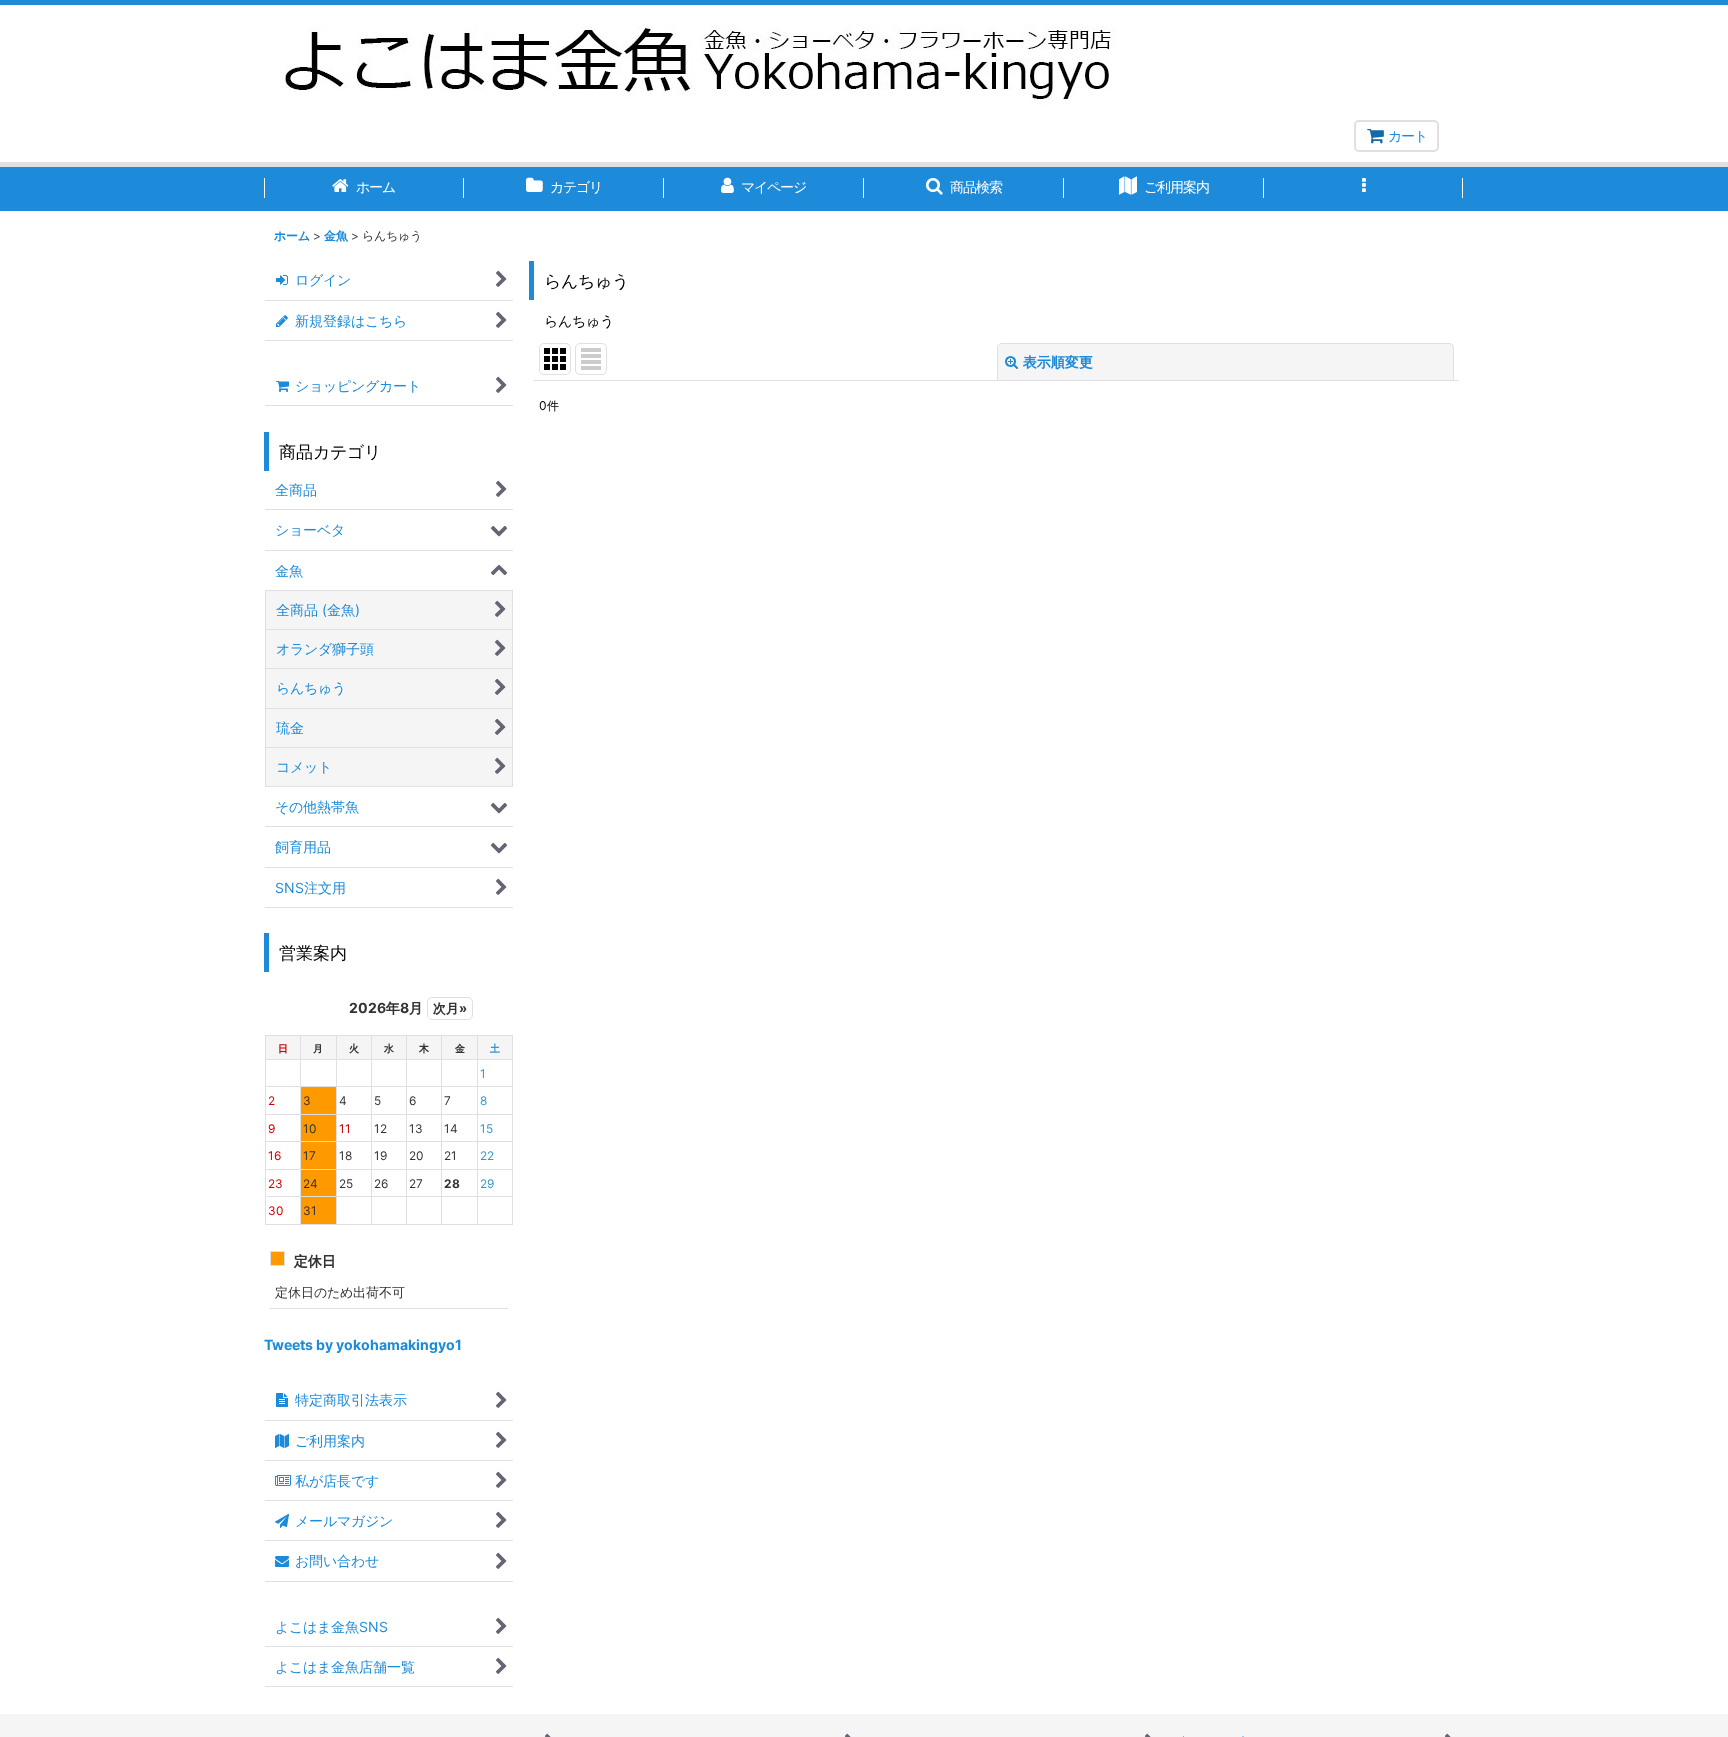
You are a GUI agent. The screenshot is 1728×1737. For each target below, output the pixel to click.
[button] (964, 189)
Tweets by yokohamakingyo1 (363, 1344)
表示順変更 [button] (1058, 361)
